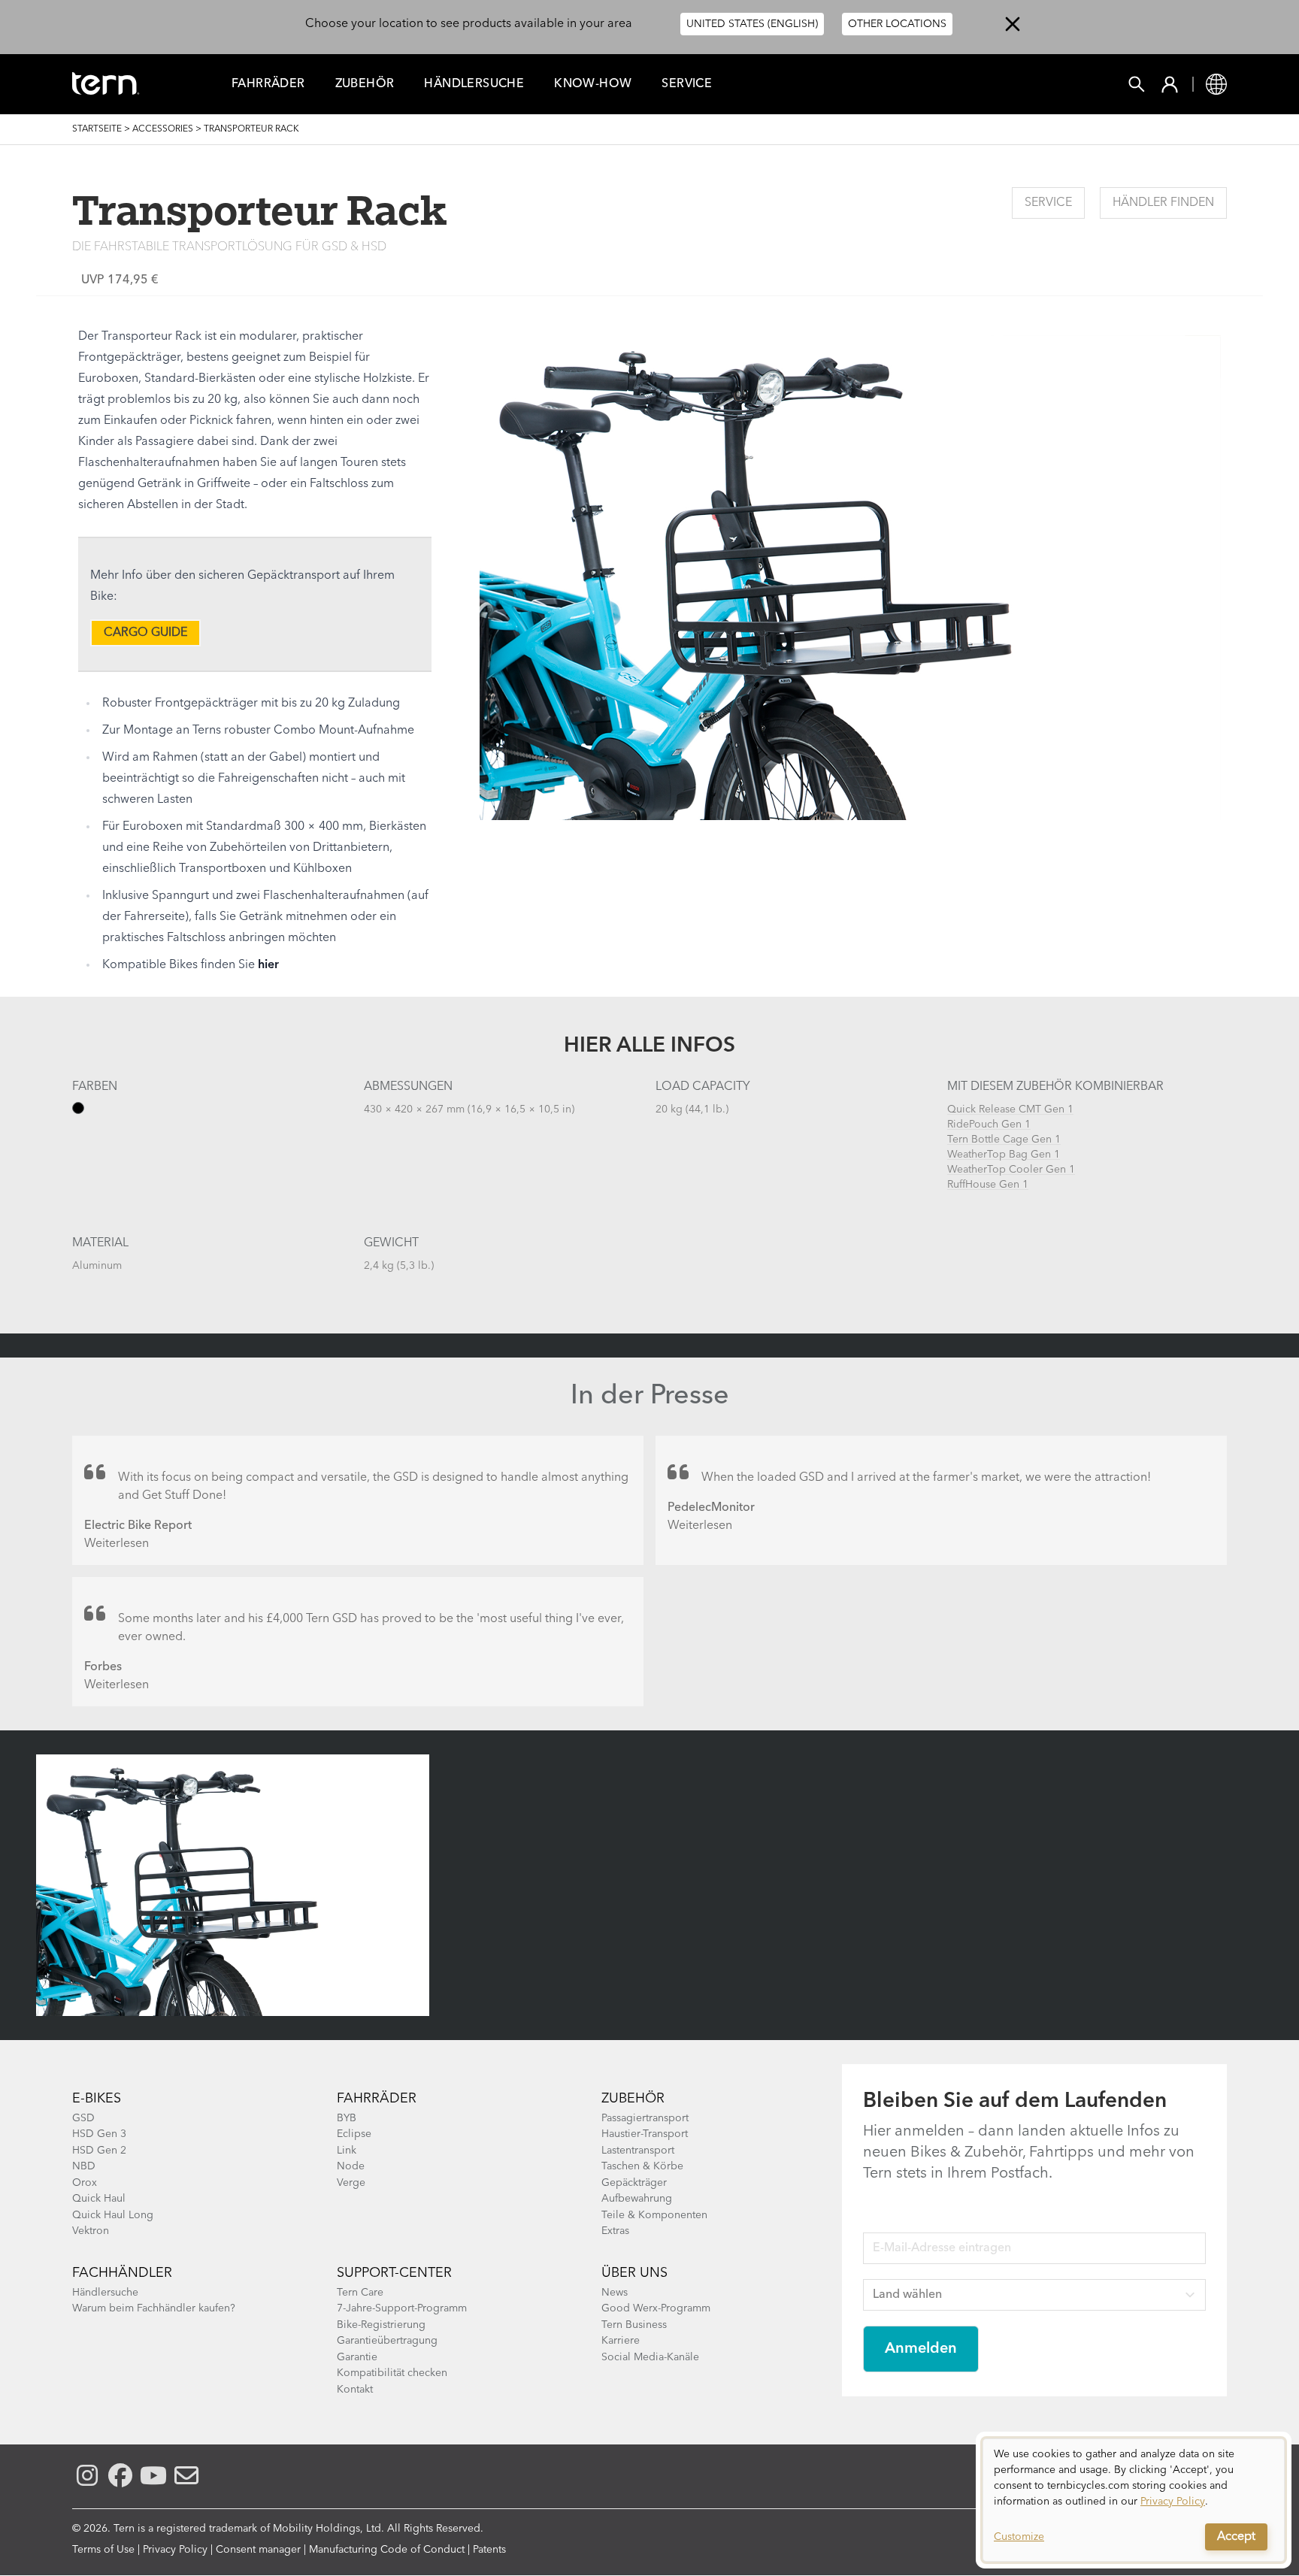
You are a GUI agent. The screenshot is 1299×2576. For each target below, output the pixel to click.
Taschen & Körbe (642, 2166)
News (615, 2293)
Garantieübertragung (387, 2341)
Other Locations (897, 24)
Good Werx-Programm (656, 2308)
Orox (85, 2183)
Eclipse (354, 2134)
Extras (615, 2231)
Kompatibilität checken (392, 2373)
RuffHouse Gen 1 (988, 1185)
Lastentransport (638, 2151)
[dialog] (1134, 2500)
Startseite (97, 129)
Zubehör (365, 84)
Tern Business (634, 2325)
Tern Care (360, 2293)
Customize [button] (1019, 2537)
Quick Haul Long (113, 2215)
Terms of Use (103, 2550)
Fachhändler (122, 2273)
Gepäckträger (634, 2183)
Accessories (163, 129)
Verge (351, 2183)
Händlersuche (474, 84)
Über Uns (634, 2273)
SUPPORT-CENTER (394, 2273)
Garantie (357, 2357)
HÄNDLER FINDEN (1163, 203)
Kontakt (355, 2390)
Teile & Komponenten (654, 2215)
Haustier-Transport (645, 2134)
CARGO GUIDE (145, 633)
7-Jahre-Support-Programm (402, 2308)
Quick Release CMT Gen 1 (1010, 1109)
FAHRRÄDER (268, 84)
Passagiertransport (645, 2118)
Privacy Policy (175, 2550)
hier (268, 965)
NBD (84, 2166)
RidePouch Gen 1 (989, 1125)
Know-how (593, 84)
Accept (1236, 2537)
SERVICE (1048, 203)
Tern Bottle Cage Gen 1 (1004, 1140)
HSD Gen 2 (99, 2151)
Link (347, 2151)
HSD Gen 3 (99, 2134)
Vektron (91, 2231)
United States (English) (752, 24)
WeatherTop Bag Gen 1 (1004, 1155)
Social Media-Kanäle (650, 2357)
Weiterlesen (117, 1544)
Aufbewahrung (637, 2199)
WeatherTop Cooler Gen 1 (1011, 1170)
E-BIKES (97, 2099)
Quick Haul (99, 2199)
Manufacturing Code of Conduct (387, 2550)
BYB (347, 2118)
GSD (83, 2118)
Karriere (621, 2341)
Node (351, 2166)
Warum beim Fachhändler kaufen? (154, 2308)
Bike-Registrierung (381, 2325)
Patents (489, 2550)
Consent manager (258, 2550)
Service (687, 84)
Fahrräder (377, 2099)
